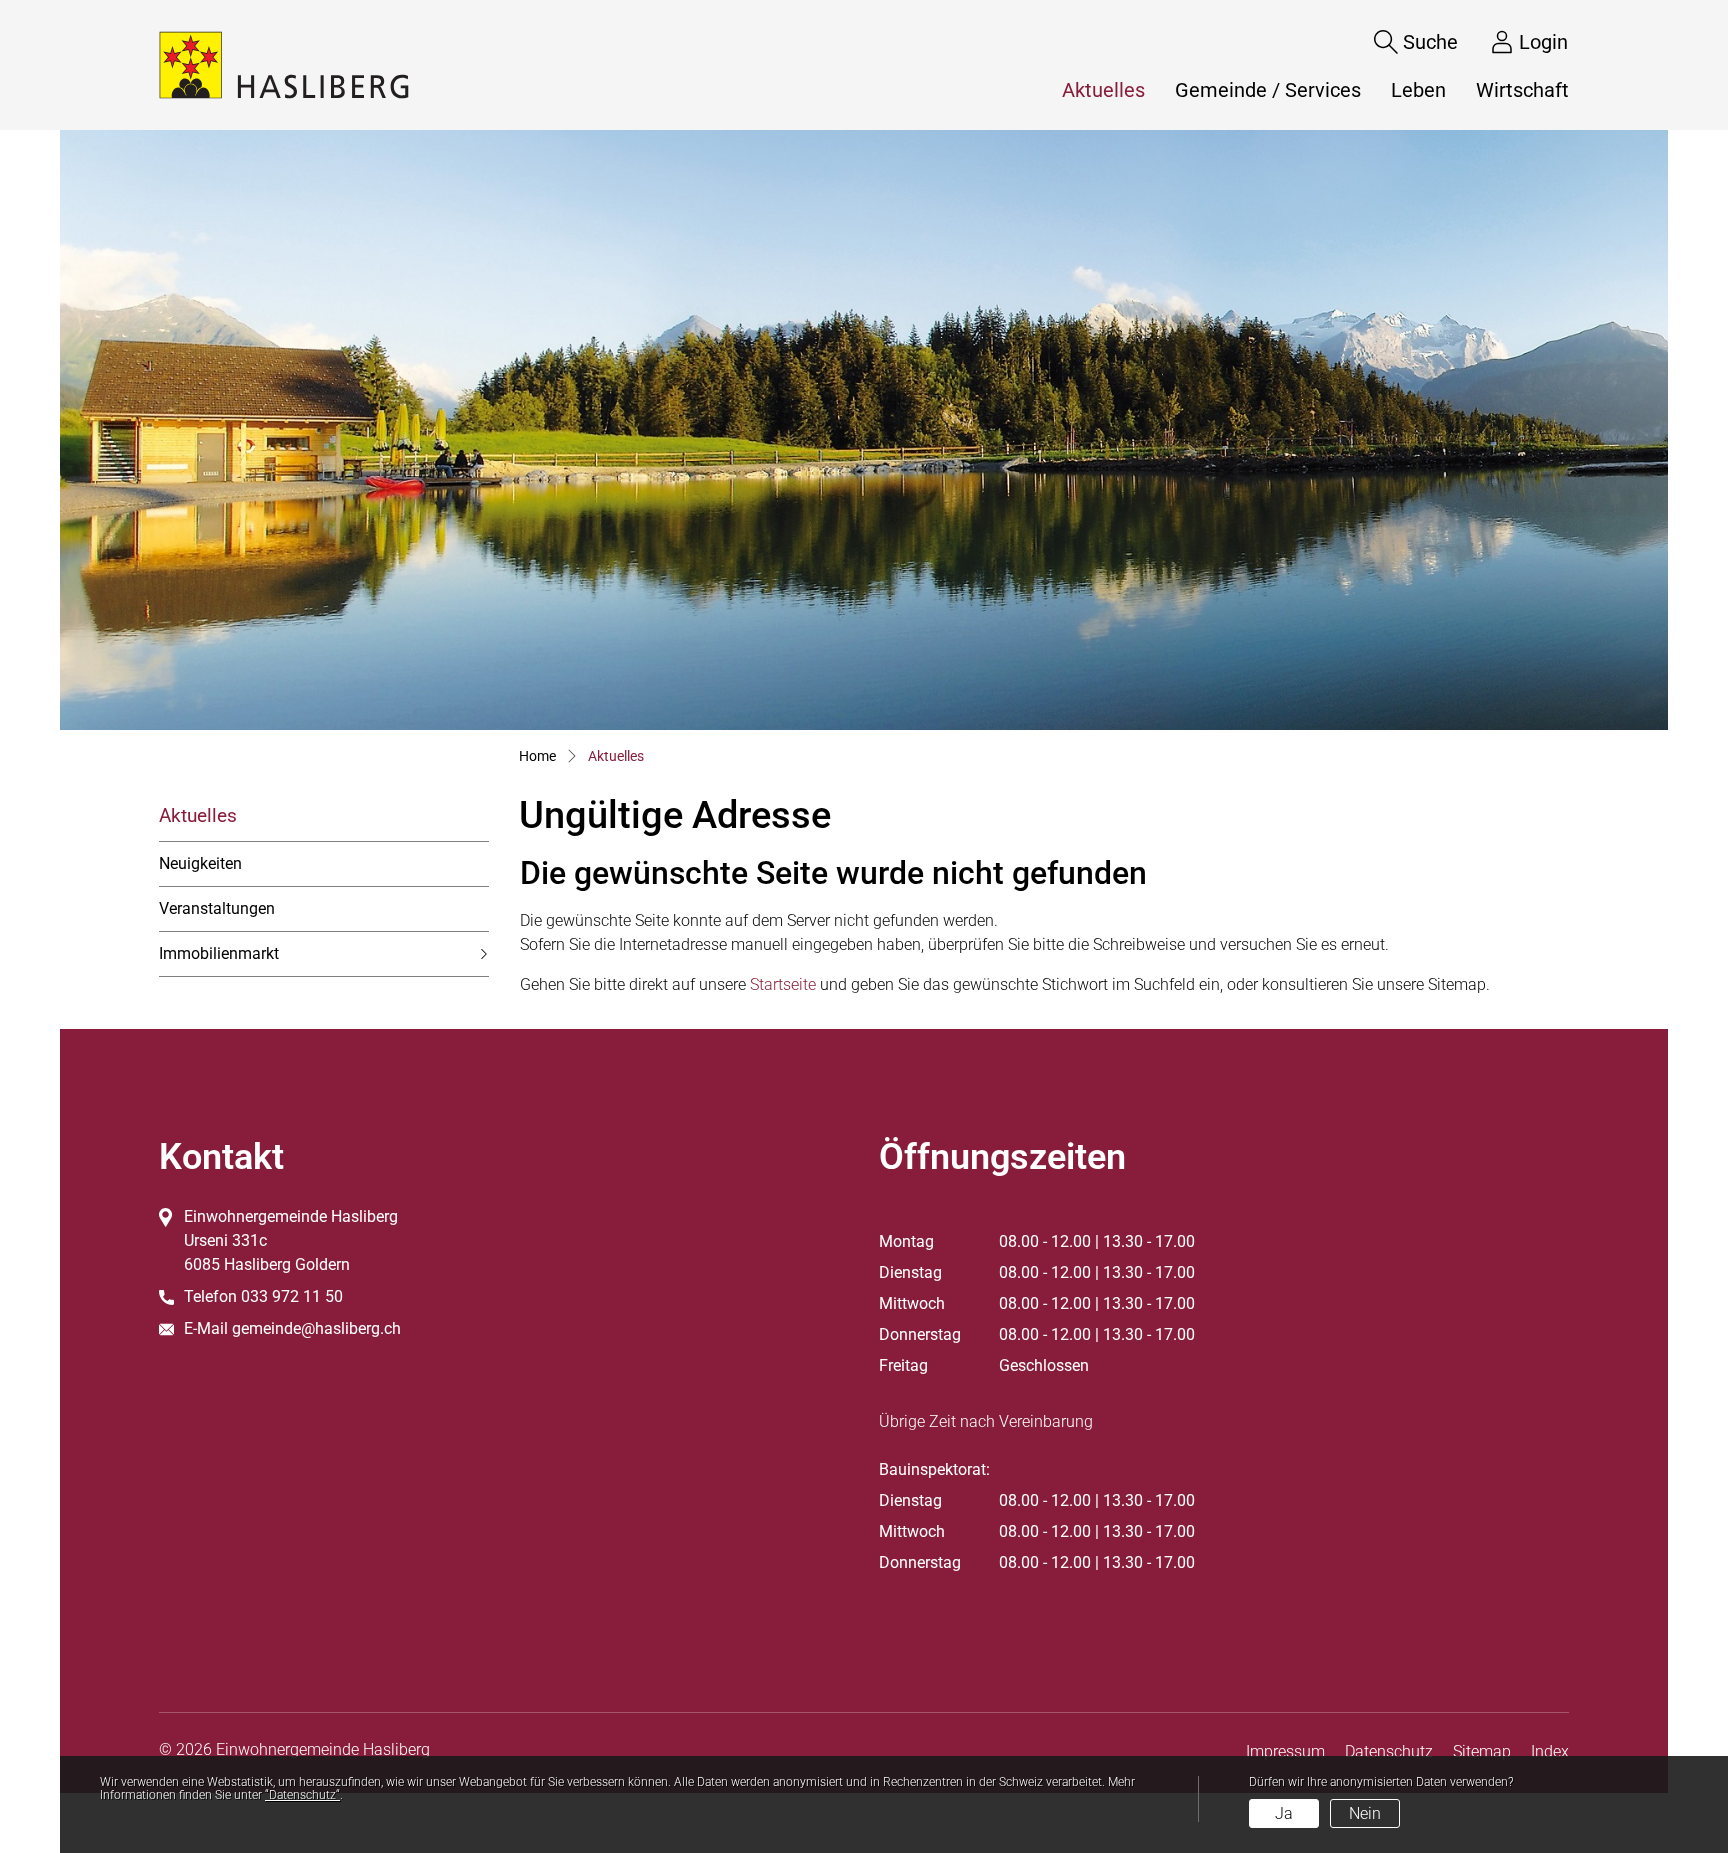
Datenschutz (1389, 1751)
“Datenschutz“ (302, 1795)
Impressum (1285, 1751)
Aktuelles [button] (1111, 90)
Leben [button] (1418, 90)
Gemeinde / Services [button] (1268, 90)
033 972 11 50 (292, 1296)
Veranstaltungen (217, 908)
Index (1550, 1751)
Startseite (783, 984)
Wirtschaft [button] (1522, 90)
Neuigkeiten (200, 863)
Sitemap (1482, 1751)
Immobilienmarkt (219, 953)
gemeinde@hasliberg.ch (316, 1328)
